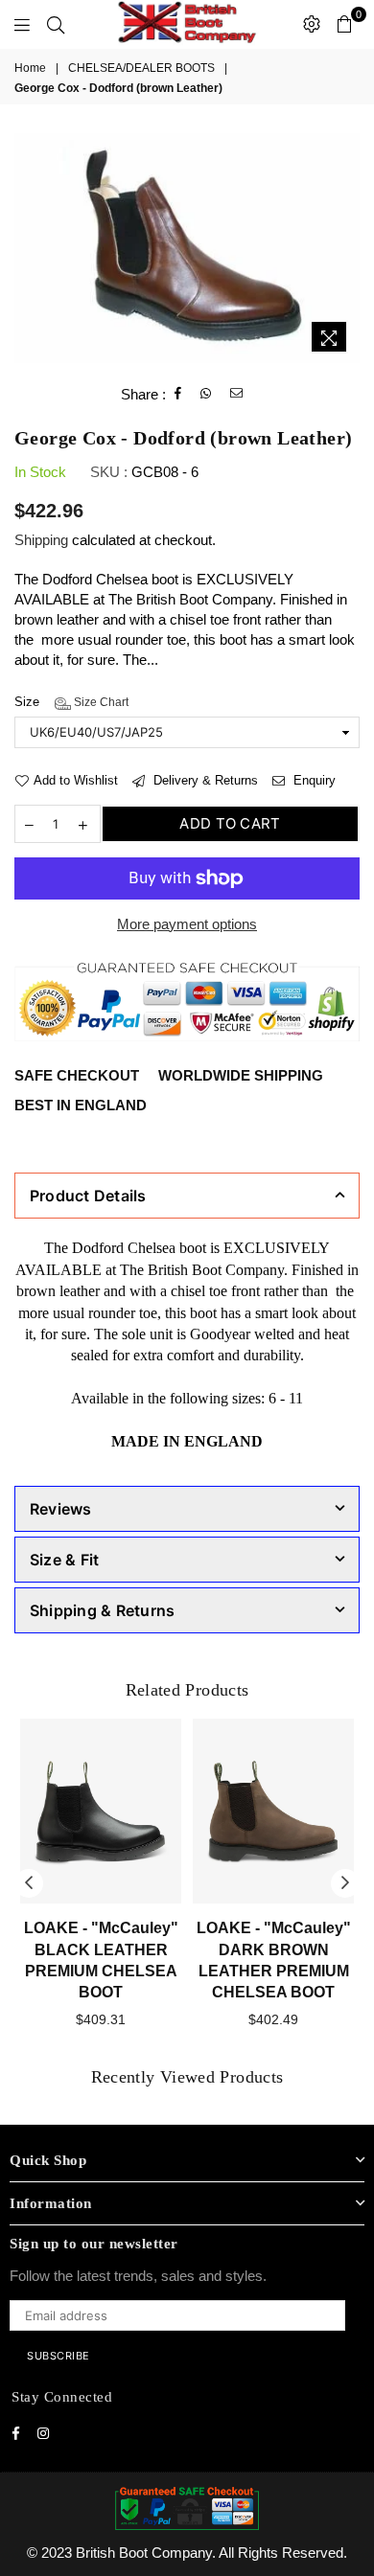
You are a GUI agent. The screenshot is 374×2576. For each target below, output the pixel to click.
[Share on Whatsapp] (206, 394)
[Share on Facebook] (178, 394)
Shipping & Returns (102, 1610)
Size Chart (100, 702)
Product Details (88, 1196)
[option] (187, 248)
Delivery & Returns (204, 780)
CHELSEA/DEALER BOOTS (141, 68)
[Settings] (312, 24)
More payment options (187, 924)
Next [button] (345, 1883)
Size (71, 702)
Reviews (61, 1509)
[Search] (56, 24)
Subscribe (58, 2356)
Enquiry (313, 780)
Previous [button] (29, 1883)
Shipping (41, 540)
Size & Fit (64, 1560)
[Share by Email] (237, 394)
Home (30, 68)
